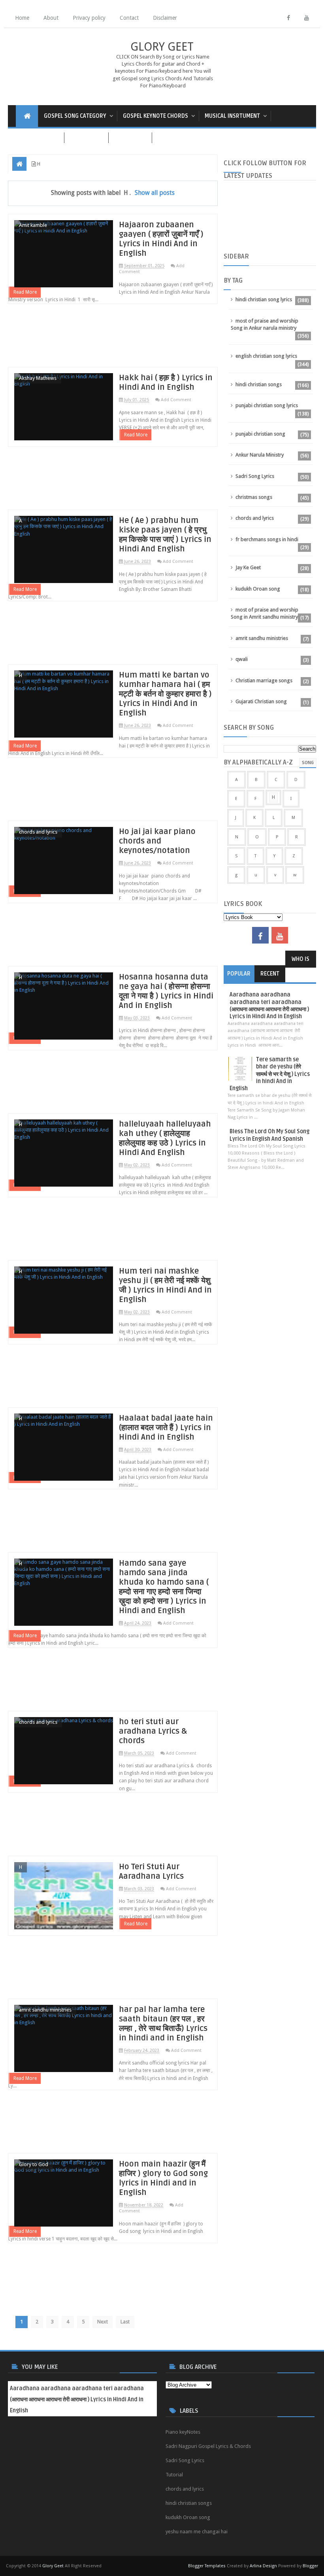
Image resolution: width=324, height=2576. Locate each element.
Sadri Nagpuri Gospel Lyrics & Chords (208, 2446)
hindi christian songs (259, 384)
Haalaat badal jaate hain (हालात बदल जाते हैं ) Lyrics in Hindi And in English (166, 1428)
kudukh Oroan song (258, 589)
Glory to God (34, 2164)
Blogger (310, 2566)
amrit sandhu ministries (45, 2010)
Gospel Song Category (75, 116)
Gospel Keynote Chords (155, 116)
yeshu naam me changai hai (197, 2532)
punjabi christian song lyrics (267, 405)
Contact (129, 18)
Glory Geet (162, 47)
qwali (242, 659)
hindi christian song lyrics (264, 299)
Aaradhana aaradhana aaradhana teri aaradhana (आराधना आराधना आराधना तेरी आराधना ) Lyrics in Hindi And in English (269, 1006)
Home (22, 18)
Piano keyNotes (183, 2432)
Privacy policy (89, 18)
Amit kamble (33, 225)
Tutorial (174, 2475)
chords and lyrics (38, 832)
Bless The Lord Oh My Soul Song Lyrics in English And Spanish (269, 1135)
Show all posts (155, 193)
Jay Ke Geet (248, 567)
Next (103, 2322)
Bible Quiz (130, 138)
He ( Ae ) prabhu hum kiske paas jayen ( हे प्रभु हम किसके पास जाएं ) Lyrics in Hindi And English (165, 535)
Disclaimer (165, 18)
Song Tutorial (36, 138)
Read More (25, 292)
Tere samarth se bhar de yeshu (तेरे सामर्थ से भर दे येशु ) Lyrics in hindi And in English (270, 1074)
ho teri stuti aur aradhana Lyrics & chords (153, 1731)
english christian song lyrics (266, 356)
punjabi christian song (260, 434)
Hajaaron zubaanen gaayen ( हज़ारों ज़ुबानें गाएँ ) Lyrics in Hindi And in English (161, 239)
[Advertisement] (113, 339)
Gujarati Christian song (261, 701)
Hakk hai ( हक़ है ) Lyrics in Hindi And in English (166, 383)
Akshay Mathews (38, 378)
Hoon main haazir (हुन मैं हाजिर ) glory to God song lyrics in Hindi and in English (163, 2178)
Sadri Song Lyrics (255, 476)
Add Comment (176, 400)
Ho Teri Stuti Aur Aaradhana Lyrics (151, 1872)
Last (125, 2322)
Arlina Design (263, 2566)
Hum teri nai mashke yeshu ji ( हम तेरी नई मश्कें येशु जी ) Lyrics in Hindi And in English (165, 1285)
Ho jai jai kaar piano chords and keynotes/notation (157, 841)
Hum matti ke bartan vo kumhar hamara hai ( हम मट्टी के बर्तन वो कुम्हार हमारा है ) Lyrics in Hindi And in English (165, 694)
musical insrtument (232, 116)
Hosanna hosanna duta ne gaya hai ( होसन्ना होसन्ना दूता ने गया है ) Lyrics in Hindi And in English (166, 991)
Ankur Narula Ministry (260, 455)
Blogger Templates (207, 2566)
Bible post (86, 138)
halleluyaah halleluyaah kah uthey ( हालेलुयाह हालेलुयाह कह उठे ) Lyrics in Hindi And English (165, 1138)
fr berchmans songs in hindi (267, 539)
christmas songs (254, 497)
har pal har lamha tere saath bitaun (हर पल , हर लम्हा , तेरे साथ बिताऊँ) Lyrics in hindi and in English (163, 2024)
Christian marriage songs (264, 680)
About (51, 18)
